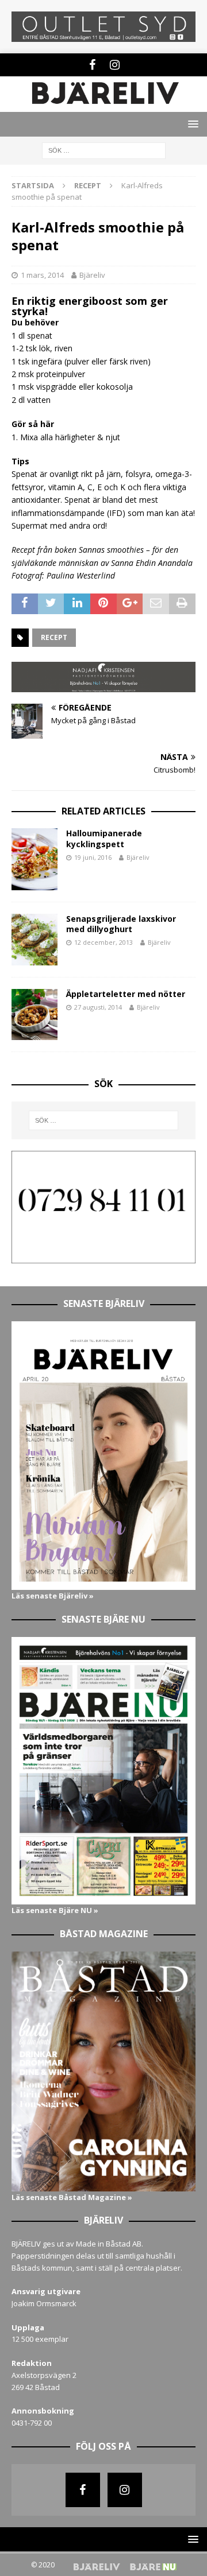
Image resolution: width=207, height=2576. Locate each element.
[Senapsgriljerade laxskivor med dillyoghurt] (34, 940)
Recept (54, 637)
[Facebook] (92, 65)
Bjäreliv (92, 275)
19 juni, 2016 (93, 857)
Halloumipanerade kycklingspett (104, 838)
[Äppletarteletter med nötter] (34, 1015)
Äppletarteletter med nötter (126, 994)
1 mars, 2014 (42, 275)
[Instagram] (115, 65)
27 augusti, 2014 (98, 1007)
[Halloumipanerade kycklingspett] (34, 859)
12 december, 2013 (103, 942)
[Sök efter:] (104, 150)
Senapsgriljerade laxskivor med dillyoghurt (121, 924)
